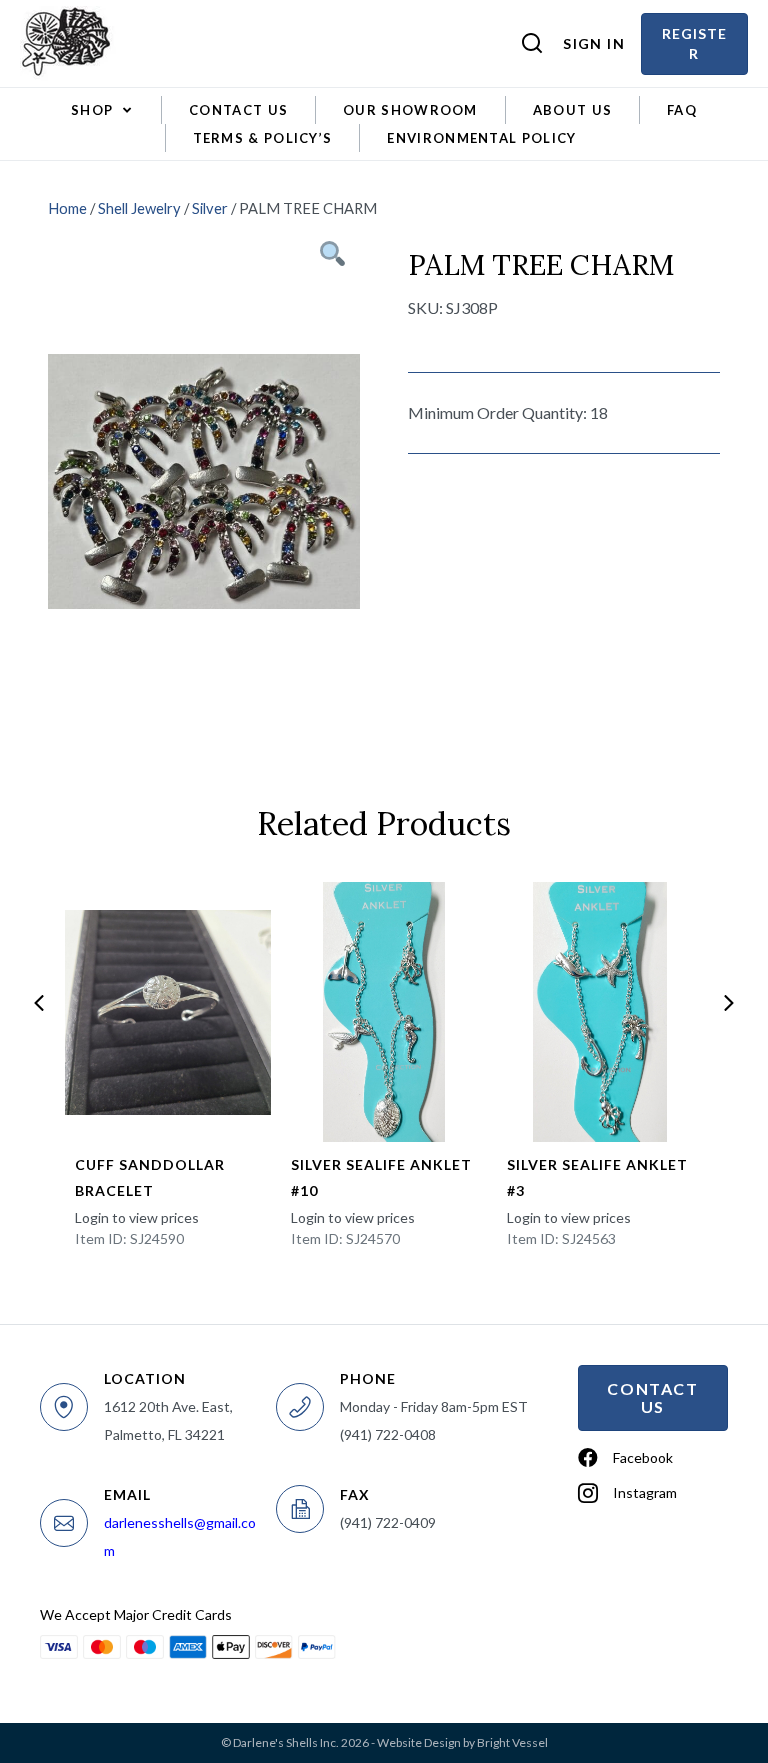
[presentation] (39, 1003)
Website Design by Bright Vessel (462, 1742)
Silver (210, 208)
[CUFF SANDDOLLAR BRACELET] (167, 1012)
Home (67, 208)
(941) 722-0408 (388, 1434)
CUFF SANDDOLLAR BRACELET (150, 1177)
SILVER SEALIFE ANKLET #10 (381, 1177)
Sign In (594, 43)
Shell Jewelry (139, 208)
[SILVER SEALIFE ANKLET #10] (383, 1012)
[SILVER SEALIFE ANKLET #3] (599, 1012)
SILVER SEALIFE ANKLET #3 (597, 1177)
